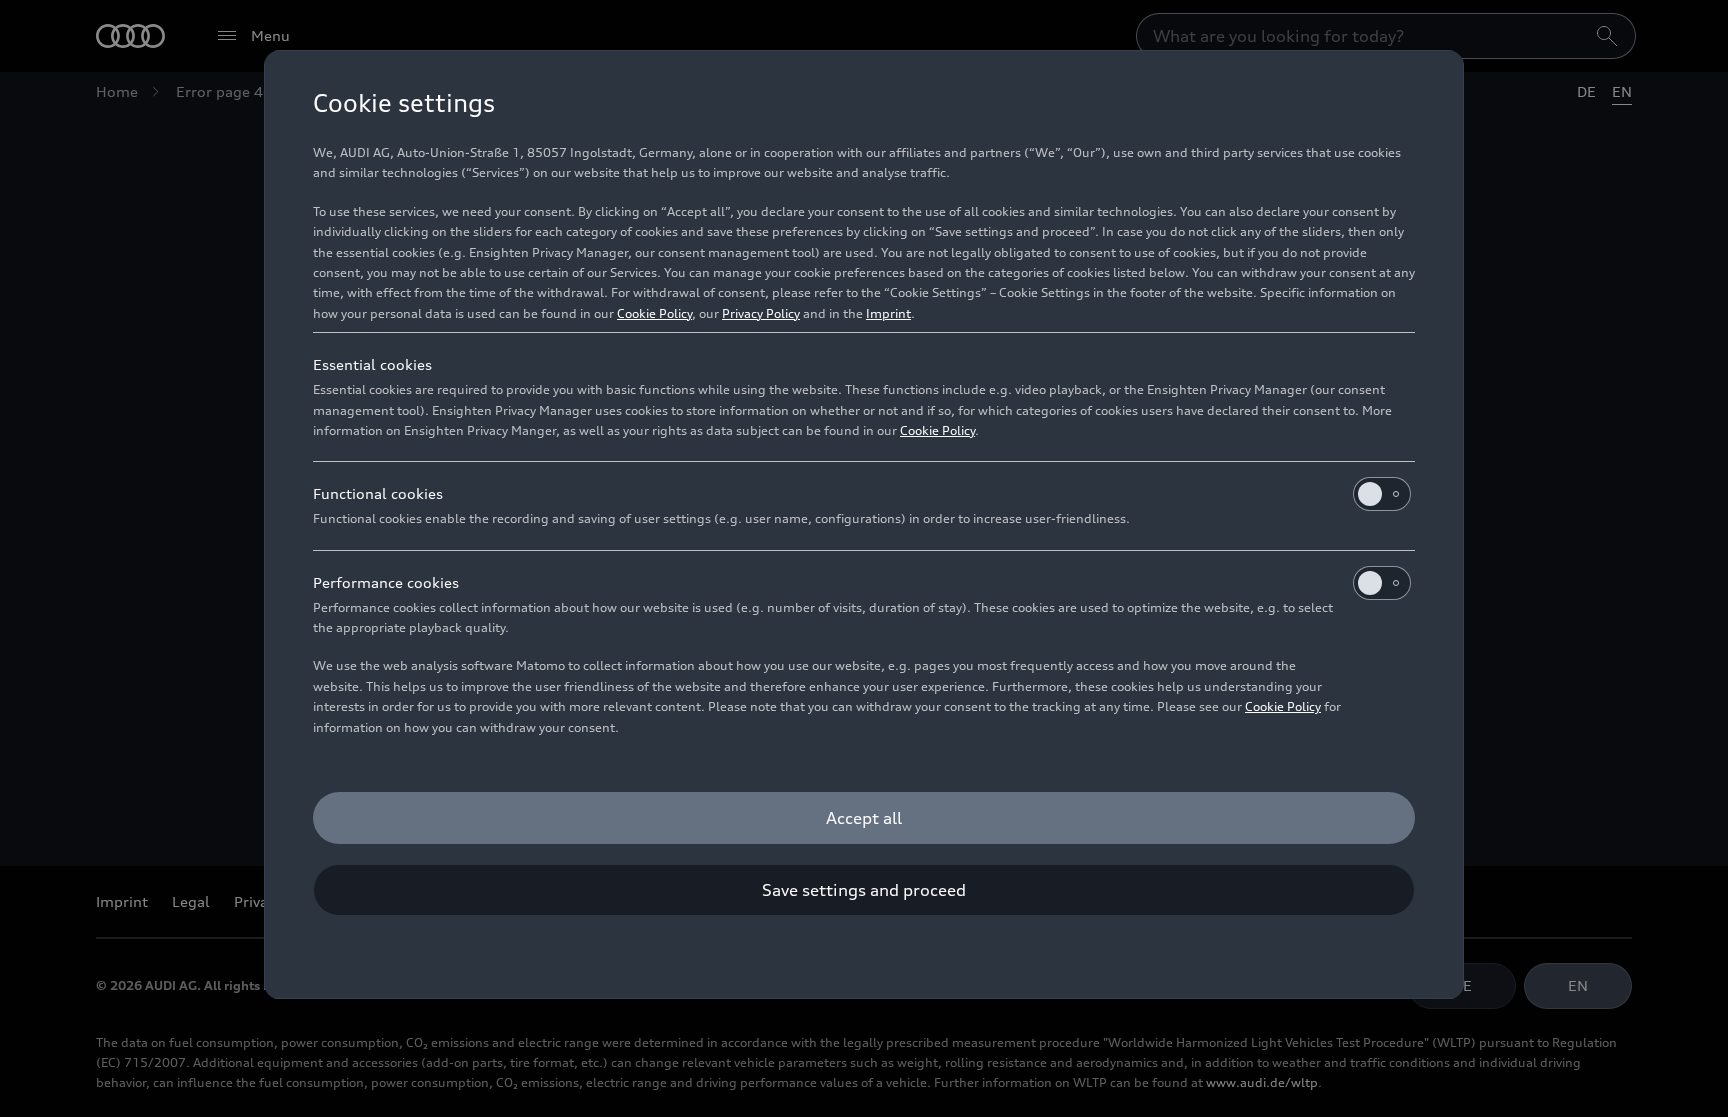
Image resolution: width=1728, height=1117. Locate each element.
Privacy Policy (761, 313)
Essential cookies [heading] (372, 364)
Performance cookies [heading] (386, 582)
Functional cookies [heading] (378, 493)
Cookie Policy (654, 313)
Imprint (888, 313)
